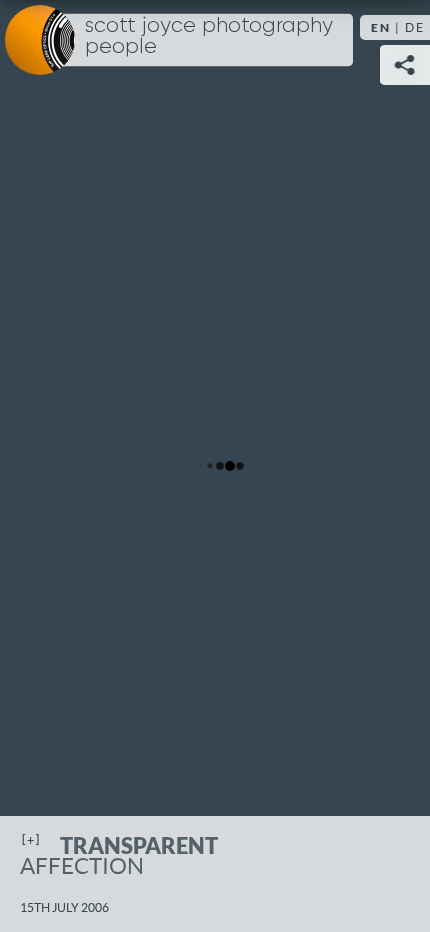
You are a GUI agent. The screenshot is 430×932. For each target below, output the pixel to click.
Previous (35, 466)
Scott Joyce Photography (209, 37)
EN (381, 27)
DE (415, 27)
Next (395, 466)
